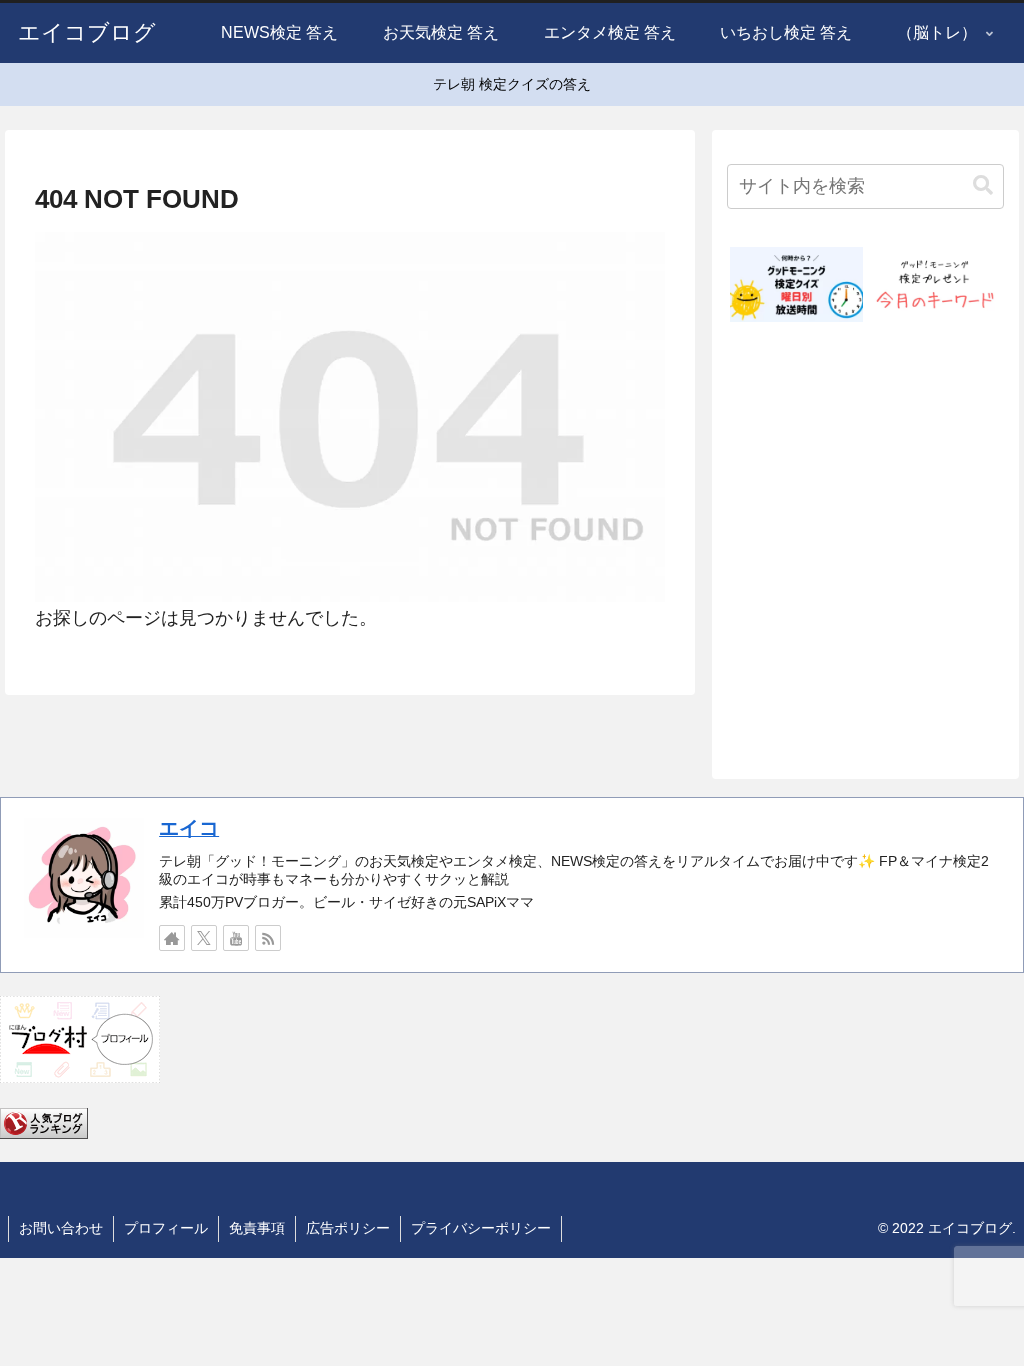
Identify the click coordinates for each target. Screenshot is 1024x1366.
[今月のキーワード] (934, 284)
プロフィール (166, 1228)
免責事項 (257, 1228)
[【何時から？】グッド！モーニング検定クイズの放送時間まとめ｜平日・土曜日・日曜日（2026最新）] (796, 284)
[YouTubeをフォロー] (236, 938)
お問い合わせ (61, 1228)
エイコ (189, 828)
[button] (983, 185)
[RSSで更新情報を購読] (268, 938)
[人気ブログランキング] (44, 1122)
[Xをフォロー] (204, 938)
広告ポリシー (348, 1228)
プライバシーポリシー (481, 1228)
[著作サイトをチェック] (172, 938)
